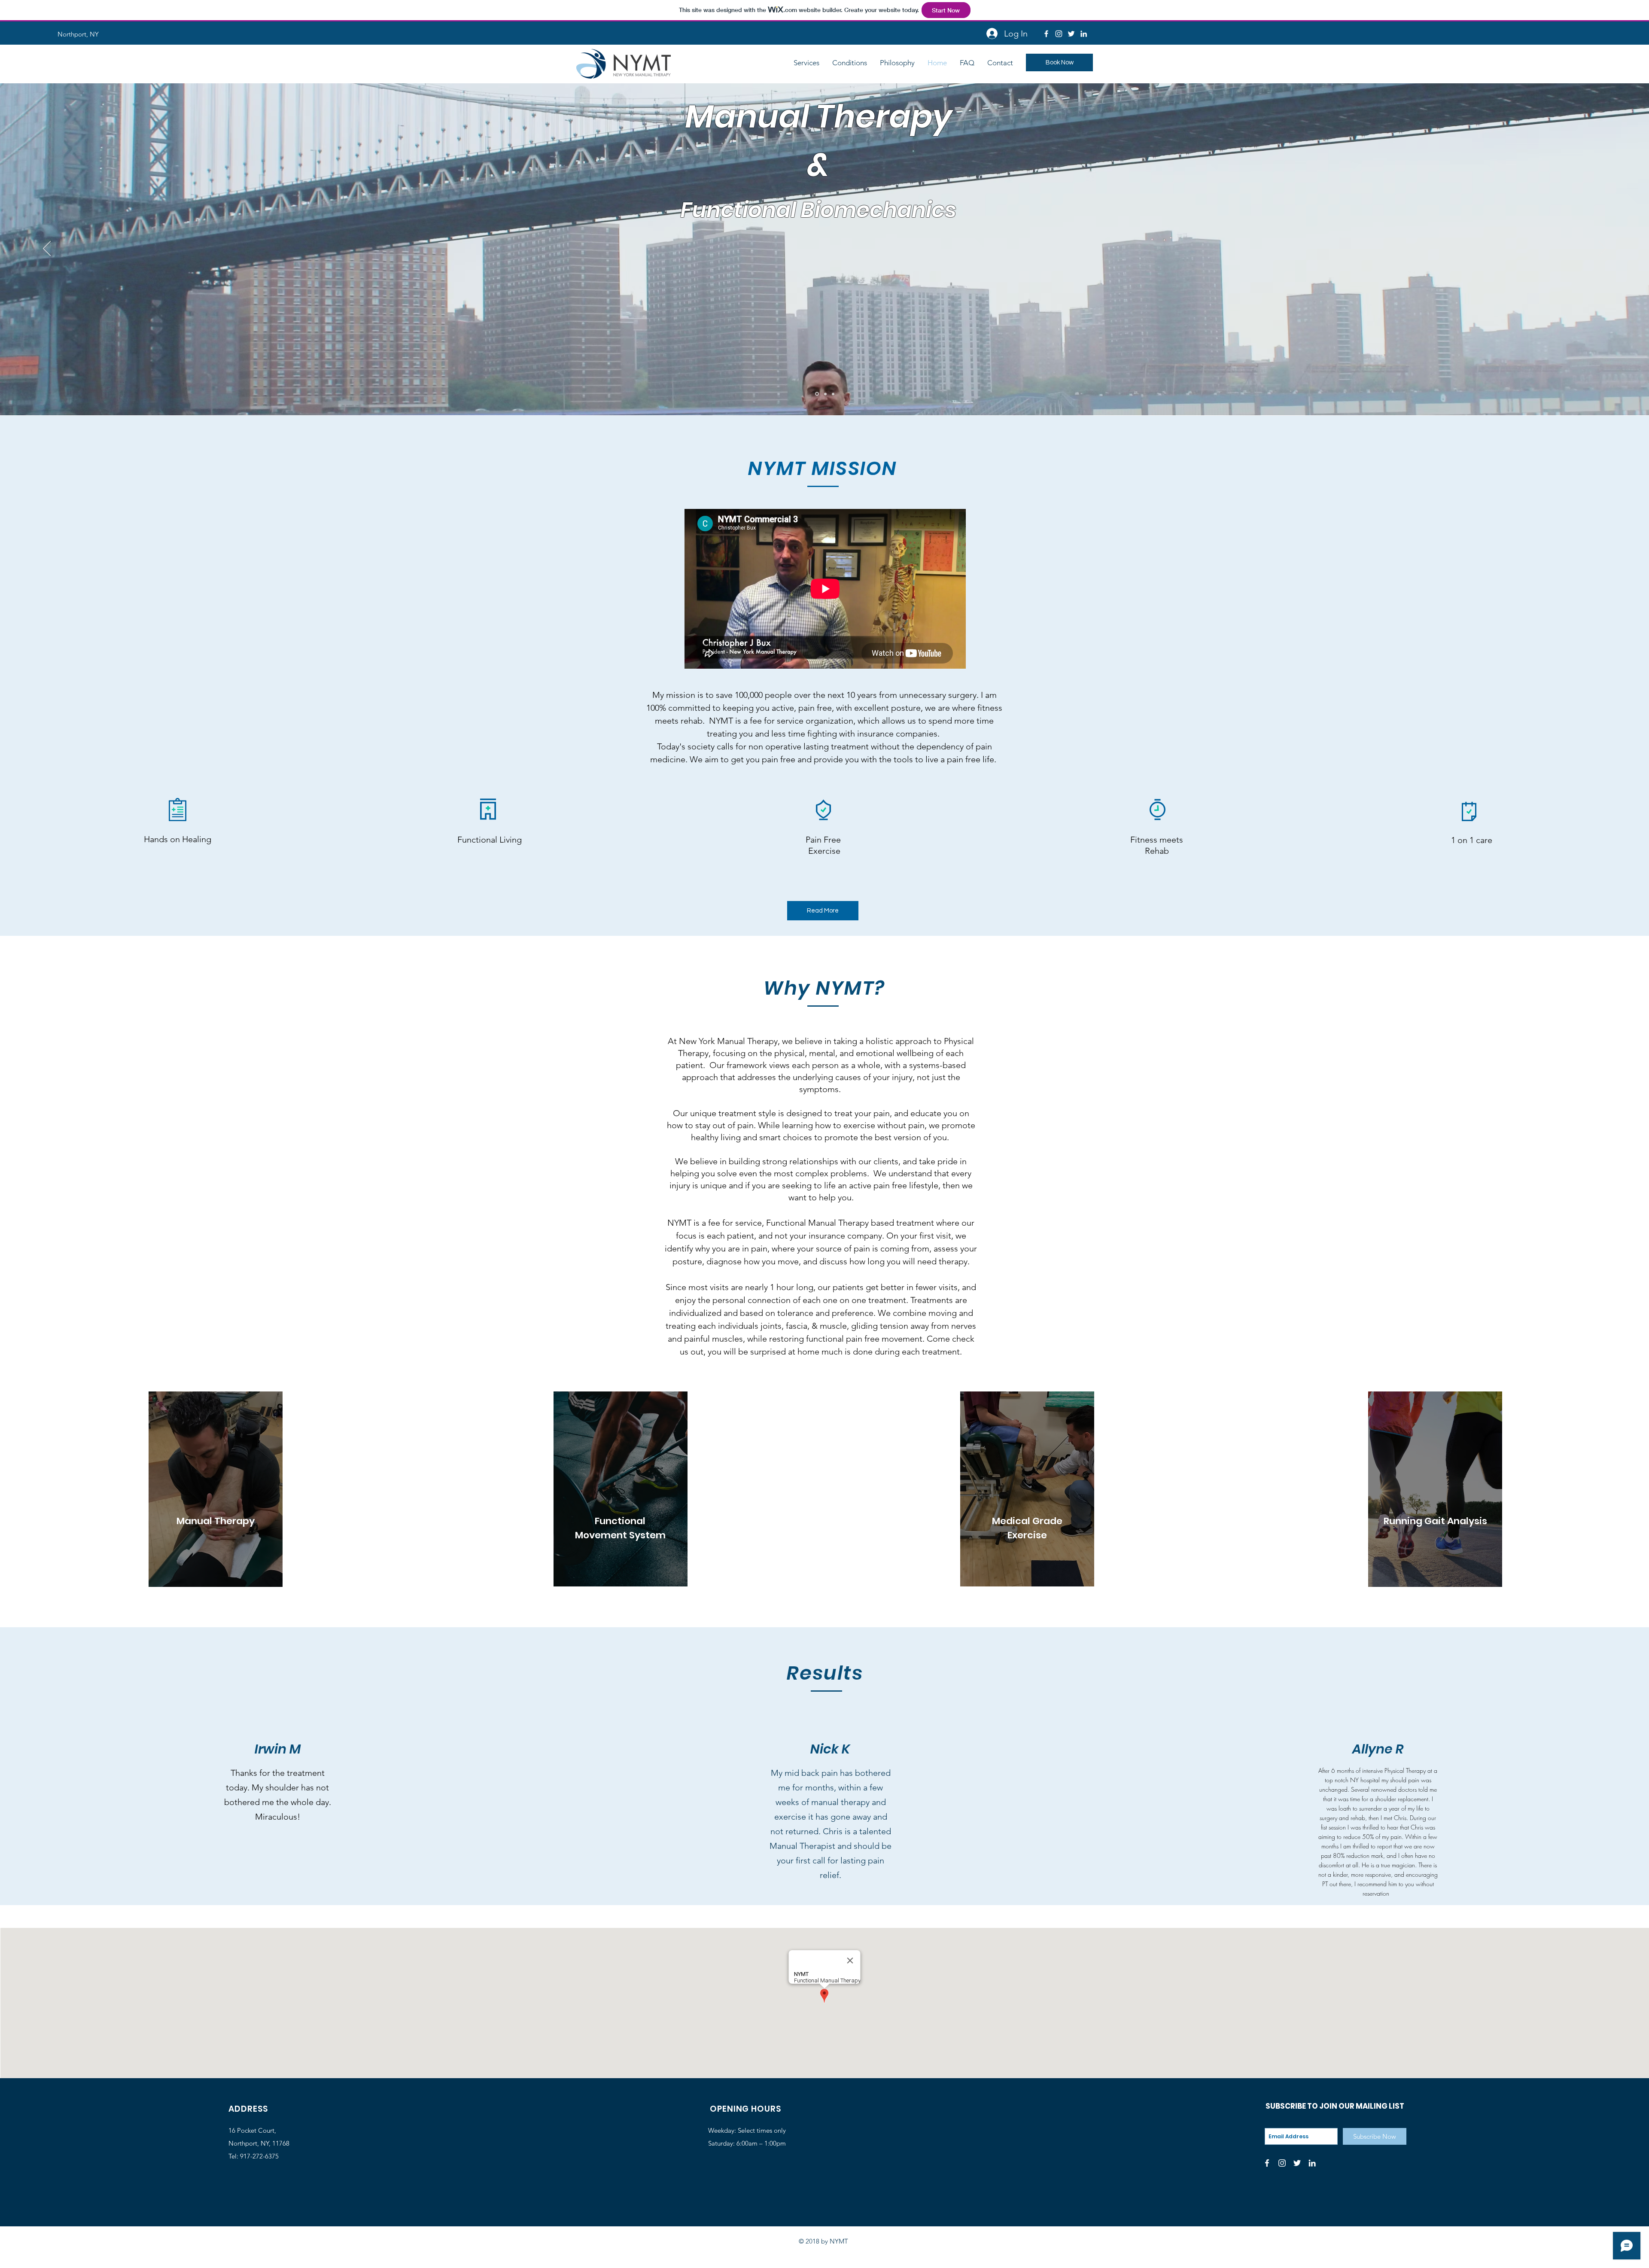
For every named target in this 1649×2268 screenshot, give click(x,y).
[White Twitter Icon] (1071, 34)
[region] (216, 1489)
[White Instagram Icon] (1059, 34)
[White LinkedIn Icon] (1084, 34)
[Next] (1602, 249)
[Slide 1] (833, 394)
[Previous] (47, 249)
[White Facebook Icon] (1046, 34)
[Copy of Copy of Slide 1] (825, 394)
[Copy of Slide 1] (816, 394)
